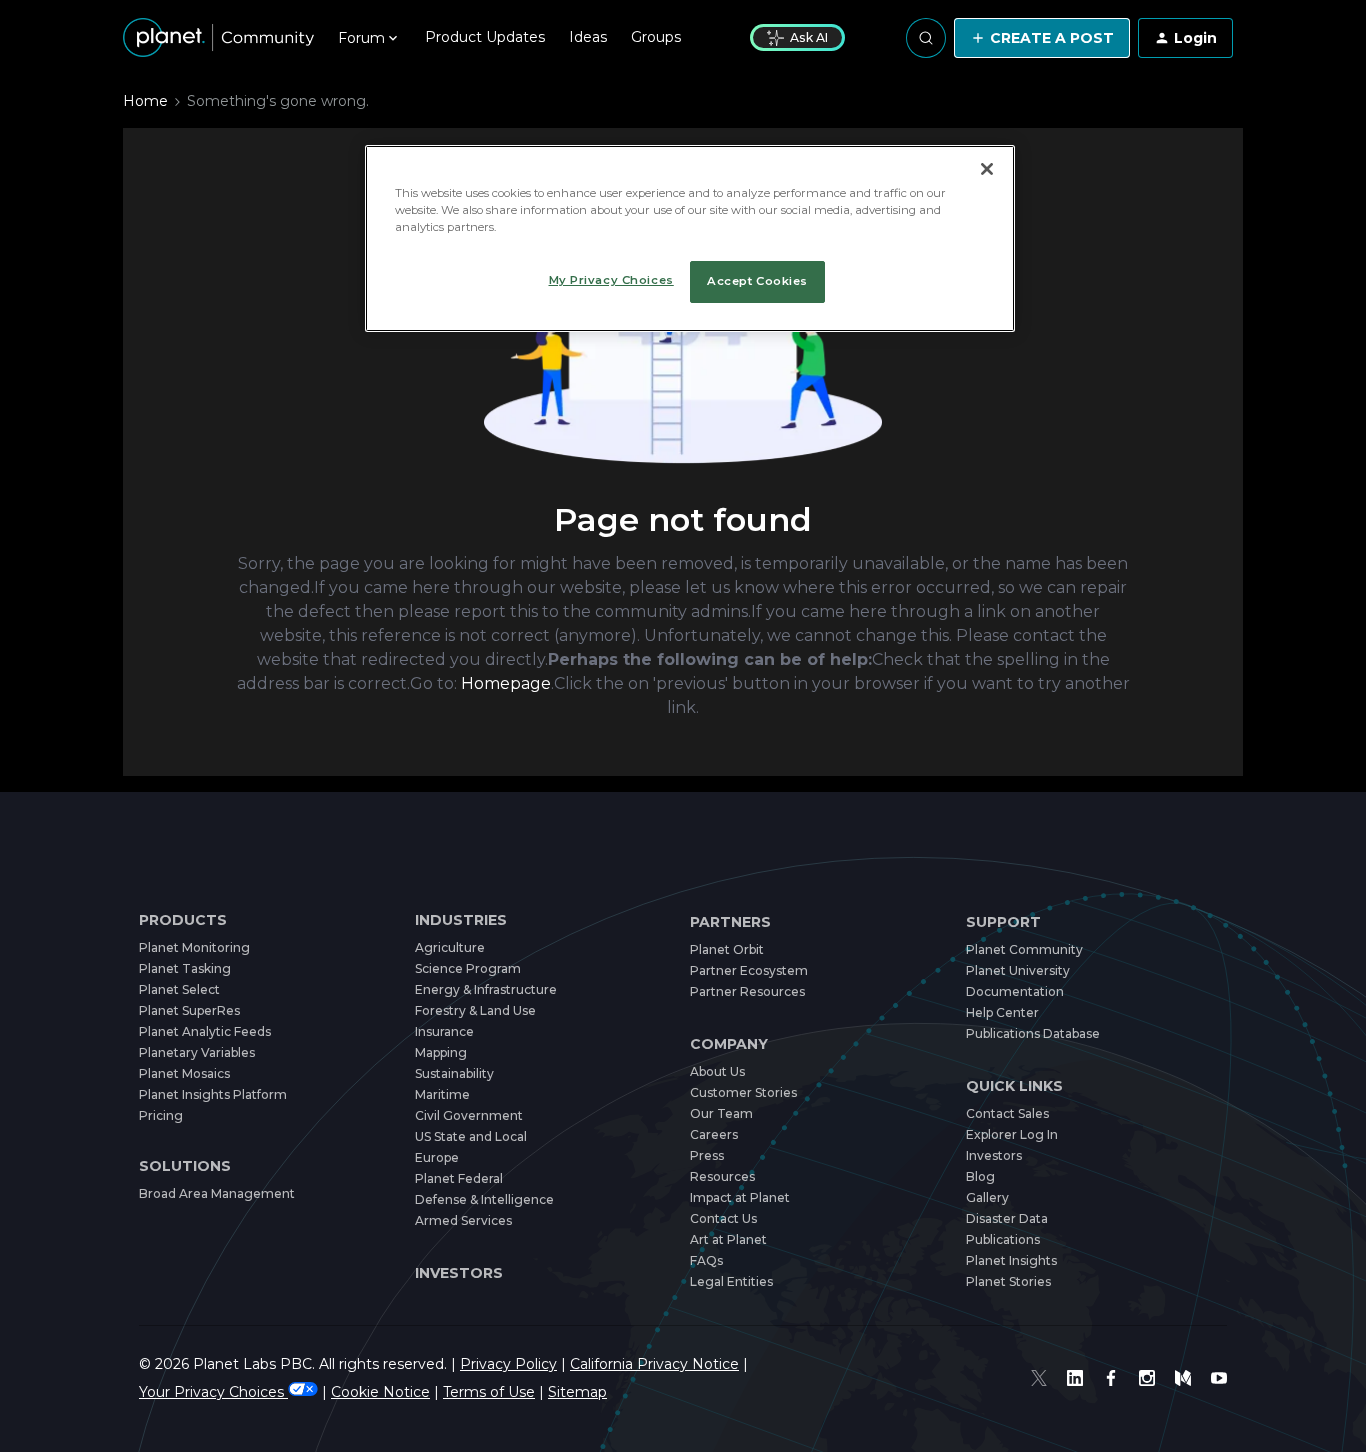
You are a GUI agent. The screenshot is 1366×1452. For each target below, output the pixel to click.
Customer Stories (743, 1092)
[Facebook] (1111, 1378)
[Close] (987, 169)
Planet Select (179, 989)
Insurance (444, 1031)
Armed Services (463, 1220)
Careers (714, 1134)
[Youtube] (1219, 1378)
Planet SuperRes (189, 1010)
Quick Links (1014, 1086)
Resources (722, 1176)
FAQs (706, 1260)
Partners (730, 922)
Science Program (468, 968)
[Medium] (1183, 1378)
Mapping (441, 1052)
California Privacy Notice (654, 1364)
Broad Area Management (217, 1193)
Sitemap (577, 1392)
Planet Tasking (185, 968)
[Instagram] (1147, 1378)
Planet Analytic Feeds (205, 1031)
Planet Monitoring (194, 947)
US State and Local (471, 1136)
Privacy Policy (508, 1364)
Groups (656, 37)
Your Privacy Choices (213, 1392)
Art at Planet (728, 1239)
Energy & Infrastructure (486, 989)
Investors (459, 1273)
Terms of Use (489, 1392)
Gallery (987, 1197)
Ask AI (809, 37)
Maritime (442, 1094)
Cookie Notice (380, 1392)
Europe (437, 1157)
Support (1003, 922)
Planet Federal (459, 1178)
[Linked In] (1075, 1378)
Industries (461, 920)
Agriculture (450, 947)
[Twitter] (1039, 1378)
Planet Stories (1008, 1281)
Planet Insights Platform (213, 1094)
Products (183, 920)
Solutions (185, 1166)
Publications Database (1033, 1033)
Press (707, 1155)
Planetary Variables (197, 1052)
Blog (980, 1176)
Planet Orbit (727, 949)
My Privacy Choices (611, 280)
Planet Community (1024, 949)
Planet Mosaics (184, 1073)
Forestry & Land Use (475, 1010)
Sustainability (454, 1073)
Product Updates (485, 37)
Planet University (1018, 970)
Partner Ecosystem (749, 970)
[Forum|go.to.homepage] (218, 38)
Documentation (1015, 991)
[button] (1042, 38)
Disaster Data (1007, 1218)
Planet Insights (1011, 1260)
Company (729, 1044)
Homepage (506, 683)
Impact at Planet (740, 1197)
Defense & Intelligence (484, 1199)
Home (145, 101)
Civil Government (469, 1115)
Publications (1003, 1239)
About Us (717, 1071)
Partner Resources (747, 991)
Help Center (1002, 1012)
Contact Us (723, 1218)
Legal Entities (731, 1281)
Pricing (161, 1115)
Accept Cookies (757, 281)
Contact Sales (1007, 1113)
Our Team (721, 1113)
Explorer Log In (1012, 1134)
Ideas (588, 37)
